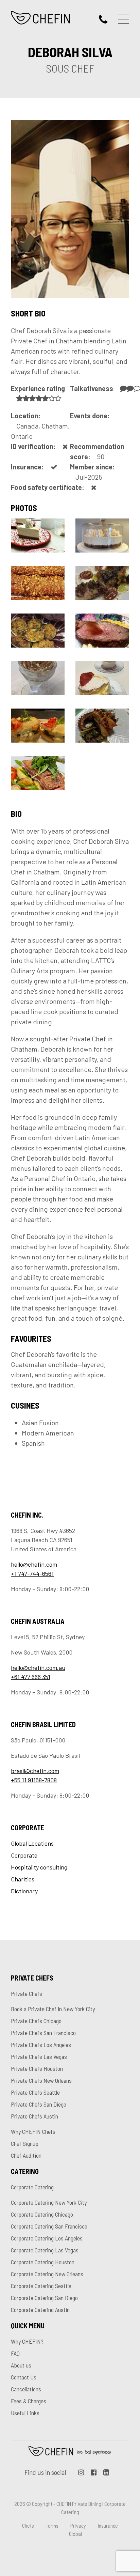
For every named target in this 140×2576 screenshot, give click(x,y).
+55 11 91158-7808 (34, 1780)
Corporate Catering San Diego (44, 2298)
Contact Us (24, 2377)
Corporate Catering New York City (49, 2202)
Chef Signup (25, 2143)
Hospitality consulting (39, 1867)
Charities (23, 1879)
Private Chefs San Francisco (43, 2033)
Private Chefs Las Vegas (39, 2057)
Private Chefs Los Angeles (41, 2045)
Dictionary (24, 1891)
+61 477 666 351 (31, 1677)
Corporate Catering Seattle (41, 2286)
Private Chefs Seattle (35, 2092)
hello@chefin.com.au (38, 1667)
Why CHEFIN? (27, 2341)
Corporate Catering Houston (43, 2262)
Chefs (28, 2525)
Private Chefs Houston (37, 2068)
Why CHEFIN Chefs (33, 2131)
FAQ (15, 2353)
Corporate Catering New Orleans (47, 2274)
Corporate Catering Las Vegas (45, 2250)
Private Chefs (27, 1993)
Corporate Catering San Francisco (49, 2226)
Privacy (78, 2525)
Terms (52, 2525)
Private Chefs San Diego (39, 2104)
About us (21, 2365)
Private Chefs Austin (34, 2116)
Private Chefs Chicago (36, 2021)
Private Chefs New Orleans (41, 2080)
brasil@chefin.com (35, 1771)
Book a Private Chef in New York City (53, 2009)
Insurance (108, 2525)
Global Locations (32, 1843)
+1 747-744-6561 (32, 1573)
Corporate (24, 1855)
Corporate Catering (32, 2187)
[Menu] (124, 19)
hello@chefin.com (34, 1564)
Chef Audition (26, 2155)
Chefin (70, 2451)
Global (75, 2534)
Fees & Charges (29, 2401)
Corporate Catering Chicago (42, 2214)
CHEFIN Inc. (41, 18)
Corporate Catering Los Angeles (47, 2238)
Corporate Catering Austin (40, 2310)
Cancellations (26, 2389)
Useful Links (25, 2413)
